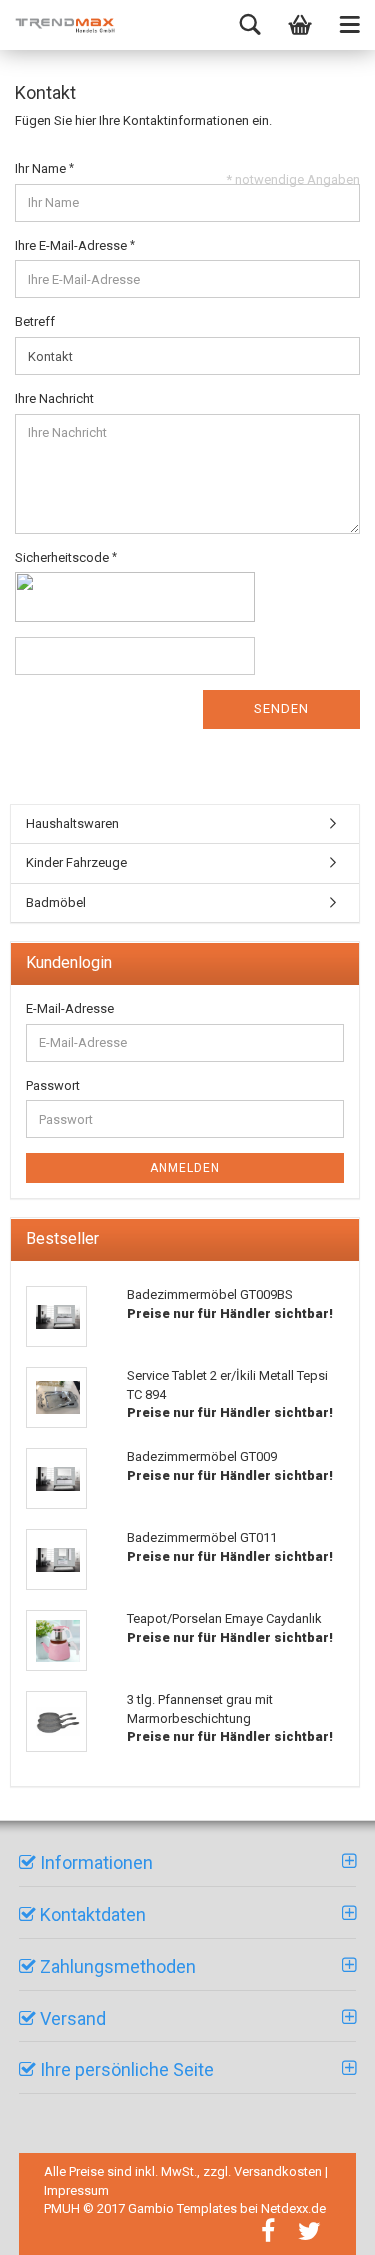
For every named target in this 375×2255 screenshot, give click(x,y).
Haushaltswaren (72, 823)
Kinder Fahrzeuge (76, 862)
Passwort (53, 1085)
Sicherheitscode (63, 557)
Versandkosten (278, 2171)
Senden (281, 708)
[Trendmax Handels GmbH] (65, 25)
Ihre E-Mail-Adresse (72, 245)
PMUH (62, 2208)
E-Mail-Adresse (70, 1008)
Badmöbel (56, 902)
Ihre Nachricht (54, 398)
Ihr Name (42, 168)
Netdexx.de (293, 2208)
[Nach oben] (335, 2225)
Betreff (35, 321)
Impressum (76, 2190)
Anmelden (185, 1168)
